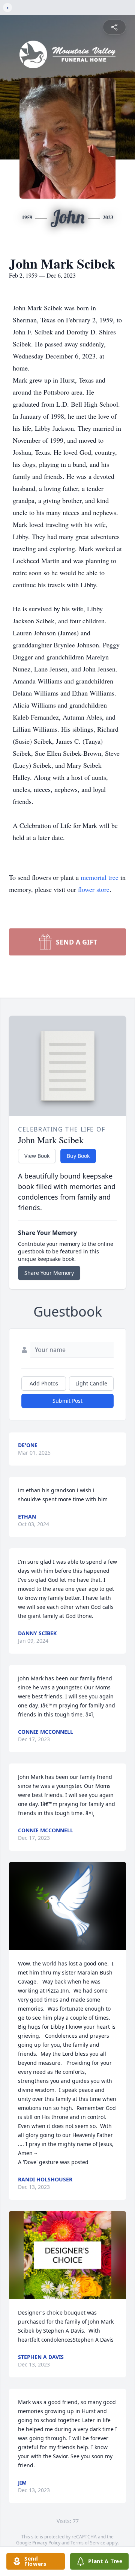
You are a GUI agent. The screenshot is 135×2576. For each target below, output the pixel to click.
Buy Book (78, 1156)
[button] (67, 1906)
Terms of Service (88, 2543)
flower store (94, 889)
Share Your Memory (49, 1273)
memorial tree (100, 877)
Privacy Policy (46, 2543)
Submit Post (67, 1401)
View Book (37, 1156)
